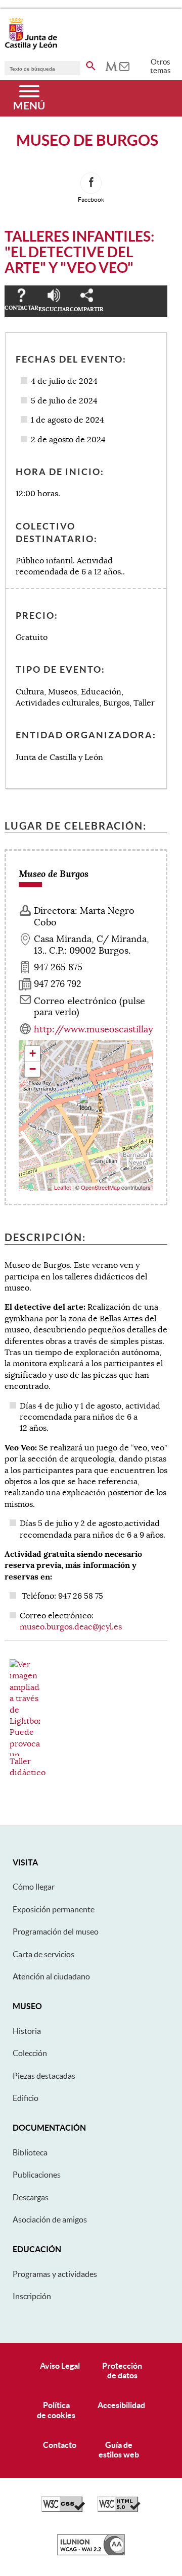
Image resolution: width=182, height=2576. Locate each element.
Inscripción (32, 2296)
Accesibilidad (121, 2405)
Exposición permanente (54, 1909)
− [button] (33, 1069)
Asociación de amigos (50, 2219)
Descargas (31, 2197)
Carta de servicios (43, 1954)
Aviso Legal (60, 2366)
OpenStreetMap (100, 1187)
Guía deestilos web (119, 2450)
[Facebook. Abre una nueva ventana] (91, 183)
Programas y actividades (55, 2274)
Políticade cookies (56, 2410)
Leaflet (62, 1187)
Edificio (26, 2098)
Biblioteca (30, 2152)
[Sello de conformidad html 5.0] (119, 2509)
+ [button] (33, 1053)
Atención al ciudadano (51, 1976)
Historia (27, 2031)
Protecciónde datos (122, 2370)
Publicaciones (37, 2175)
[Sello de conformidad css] (63, 2509)
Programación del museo (56, 1931)
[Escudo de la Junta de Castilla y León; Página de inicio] (31, 47)
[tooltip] (111, 66)
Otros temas (161, 66)
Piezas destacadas (44, 2076)
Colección (30, 2053)
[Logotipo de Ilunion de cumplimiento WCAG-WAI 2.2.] (91, 2553)
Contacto (60, 2445)
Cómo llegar (34, 1887)
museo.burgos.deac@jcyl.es (71, 1627)
